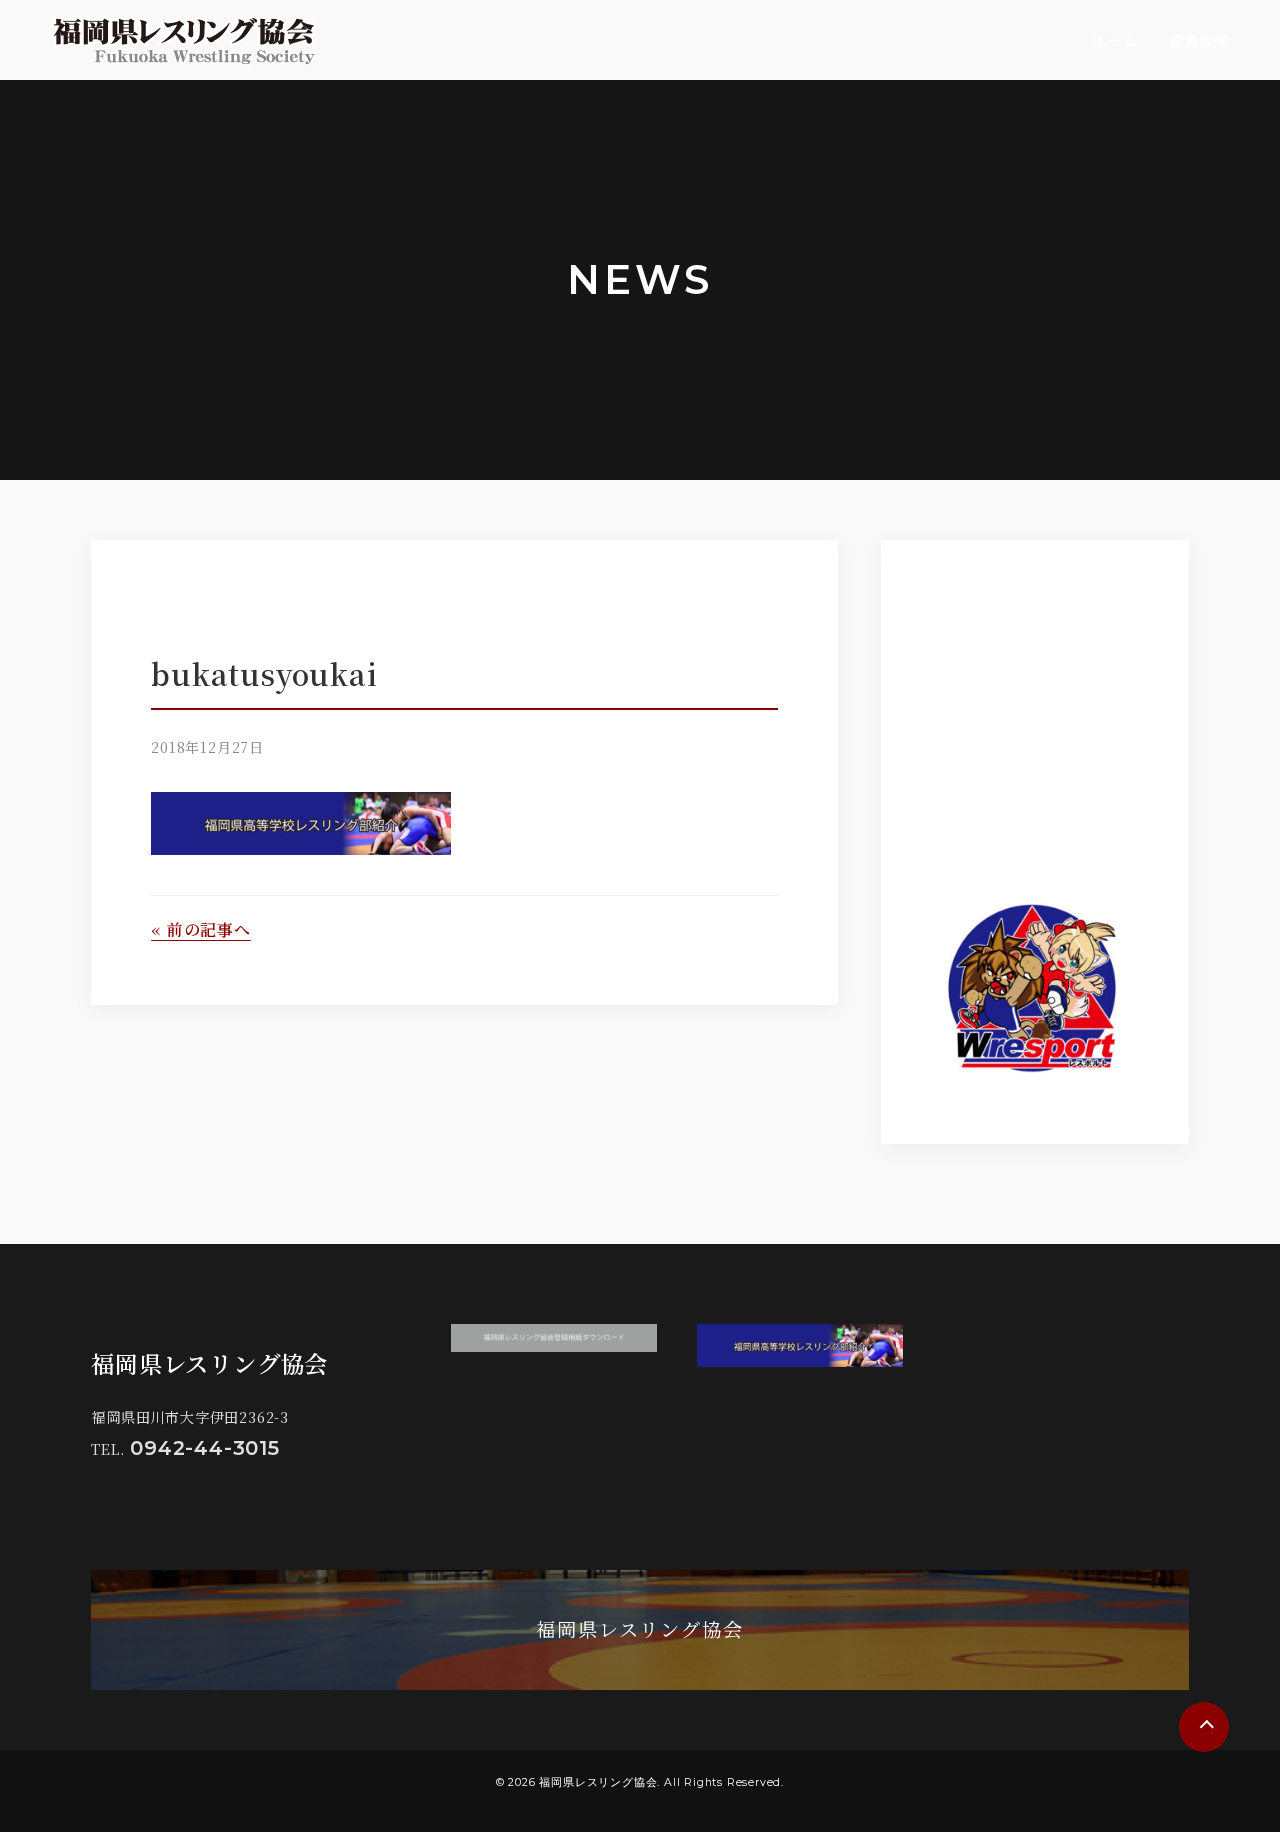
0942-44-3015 (205, 1448)
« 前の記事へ (201, 929)
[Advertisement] (1079, 710)
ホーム (1115, 41)
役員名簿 (1199, 41)
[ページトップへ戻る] (1204, 1727)
